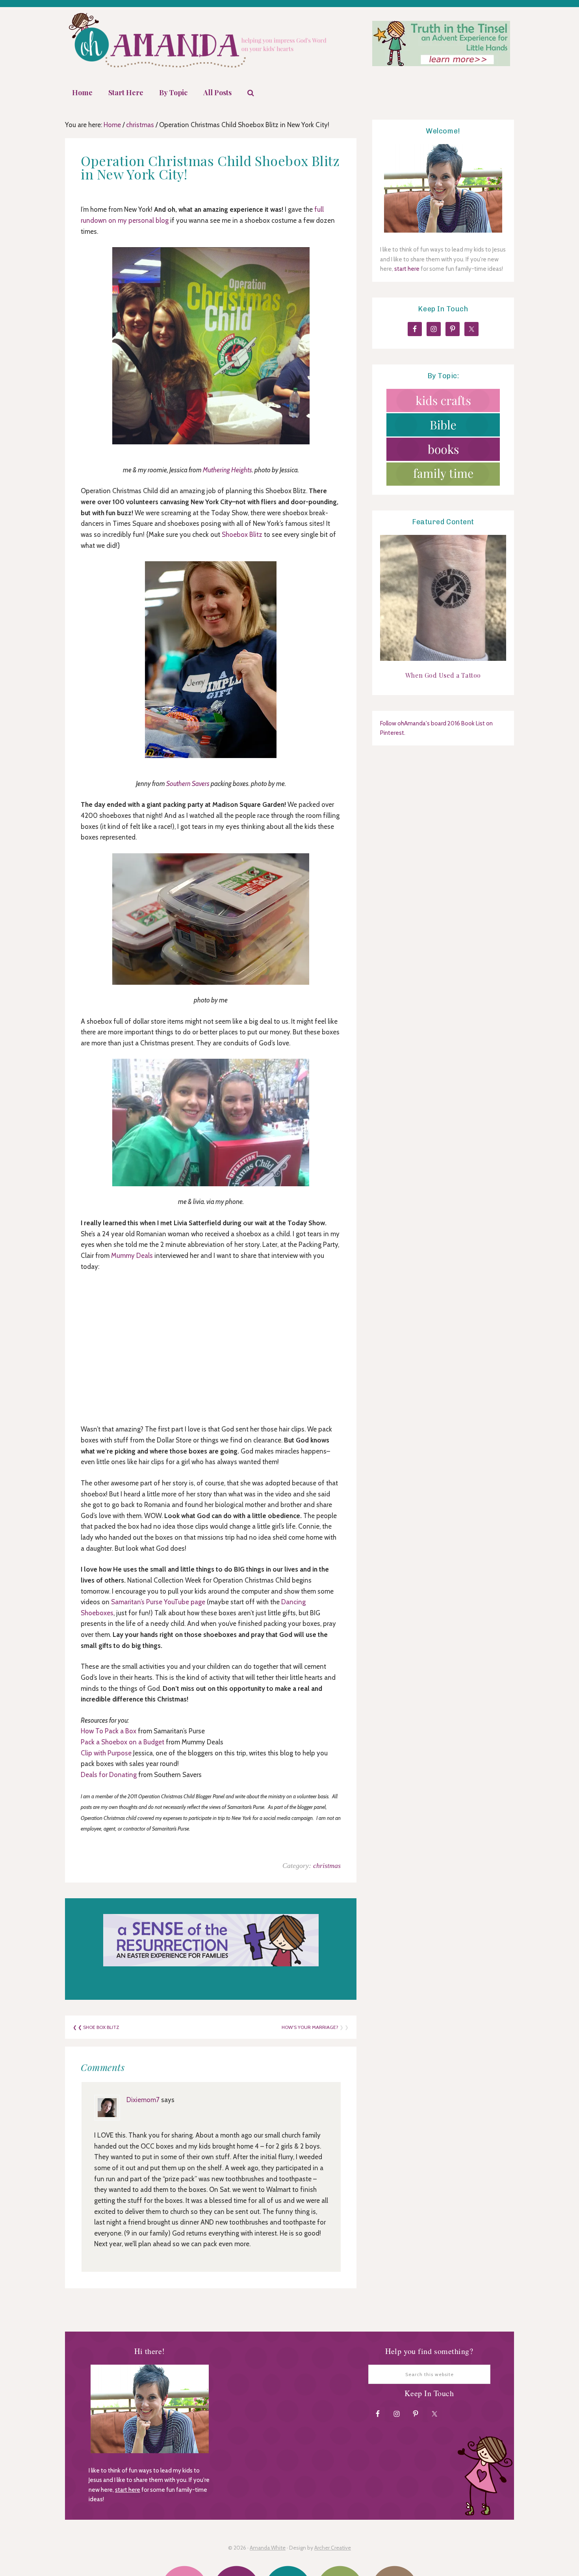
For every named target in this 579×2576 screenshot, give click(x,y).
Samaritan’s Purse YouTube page (158, 1602)
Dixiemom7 (143, 2100)
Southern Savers (188, 784)
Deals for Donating (109, 1775)
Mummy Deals (132, 1256)
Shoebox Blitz (242, 534)
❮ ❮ (78, 2027)
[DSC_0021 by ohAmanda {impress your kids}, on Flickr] (211, 919)
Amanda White (268, 2548)
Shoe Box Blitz (101, 2027)
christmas (327, 1866)
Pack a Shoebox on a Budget (122, 1742)
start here (407, 269)
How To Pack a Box (109, 1731)
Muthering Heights (227, 470)
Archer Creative (333, 2548)
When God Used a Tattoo (443, 675)
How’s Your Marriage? (310, 2027)
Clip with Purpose (106, 1753)
